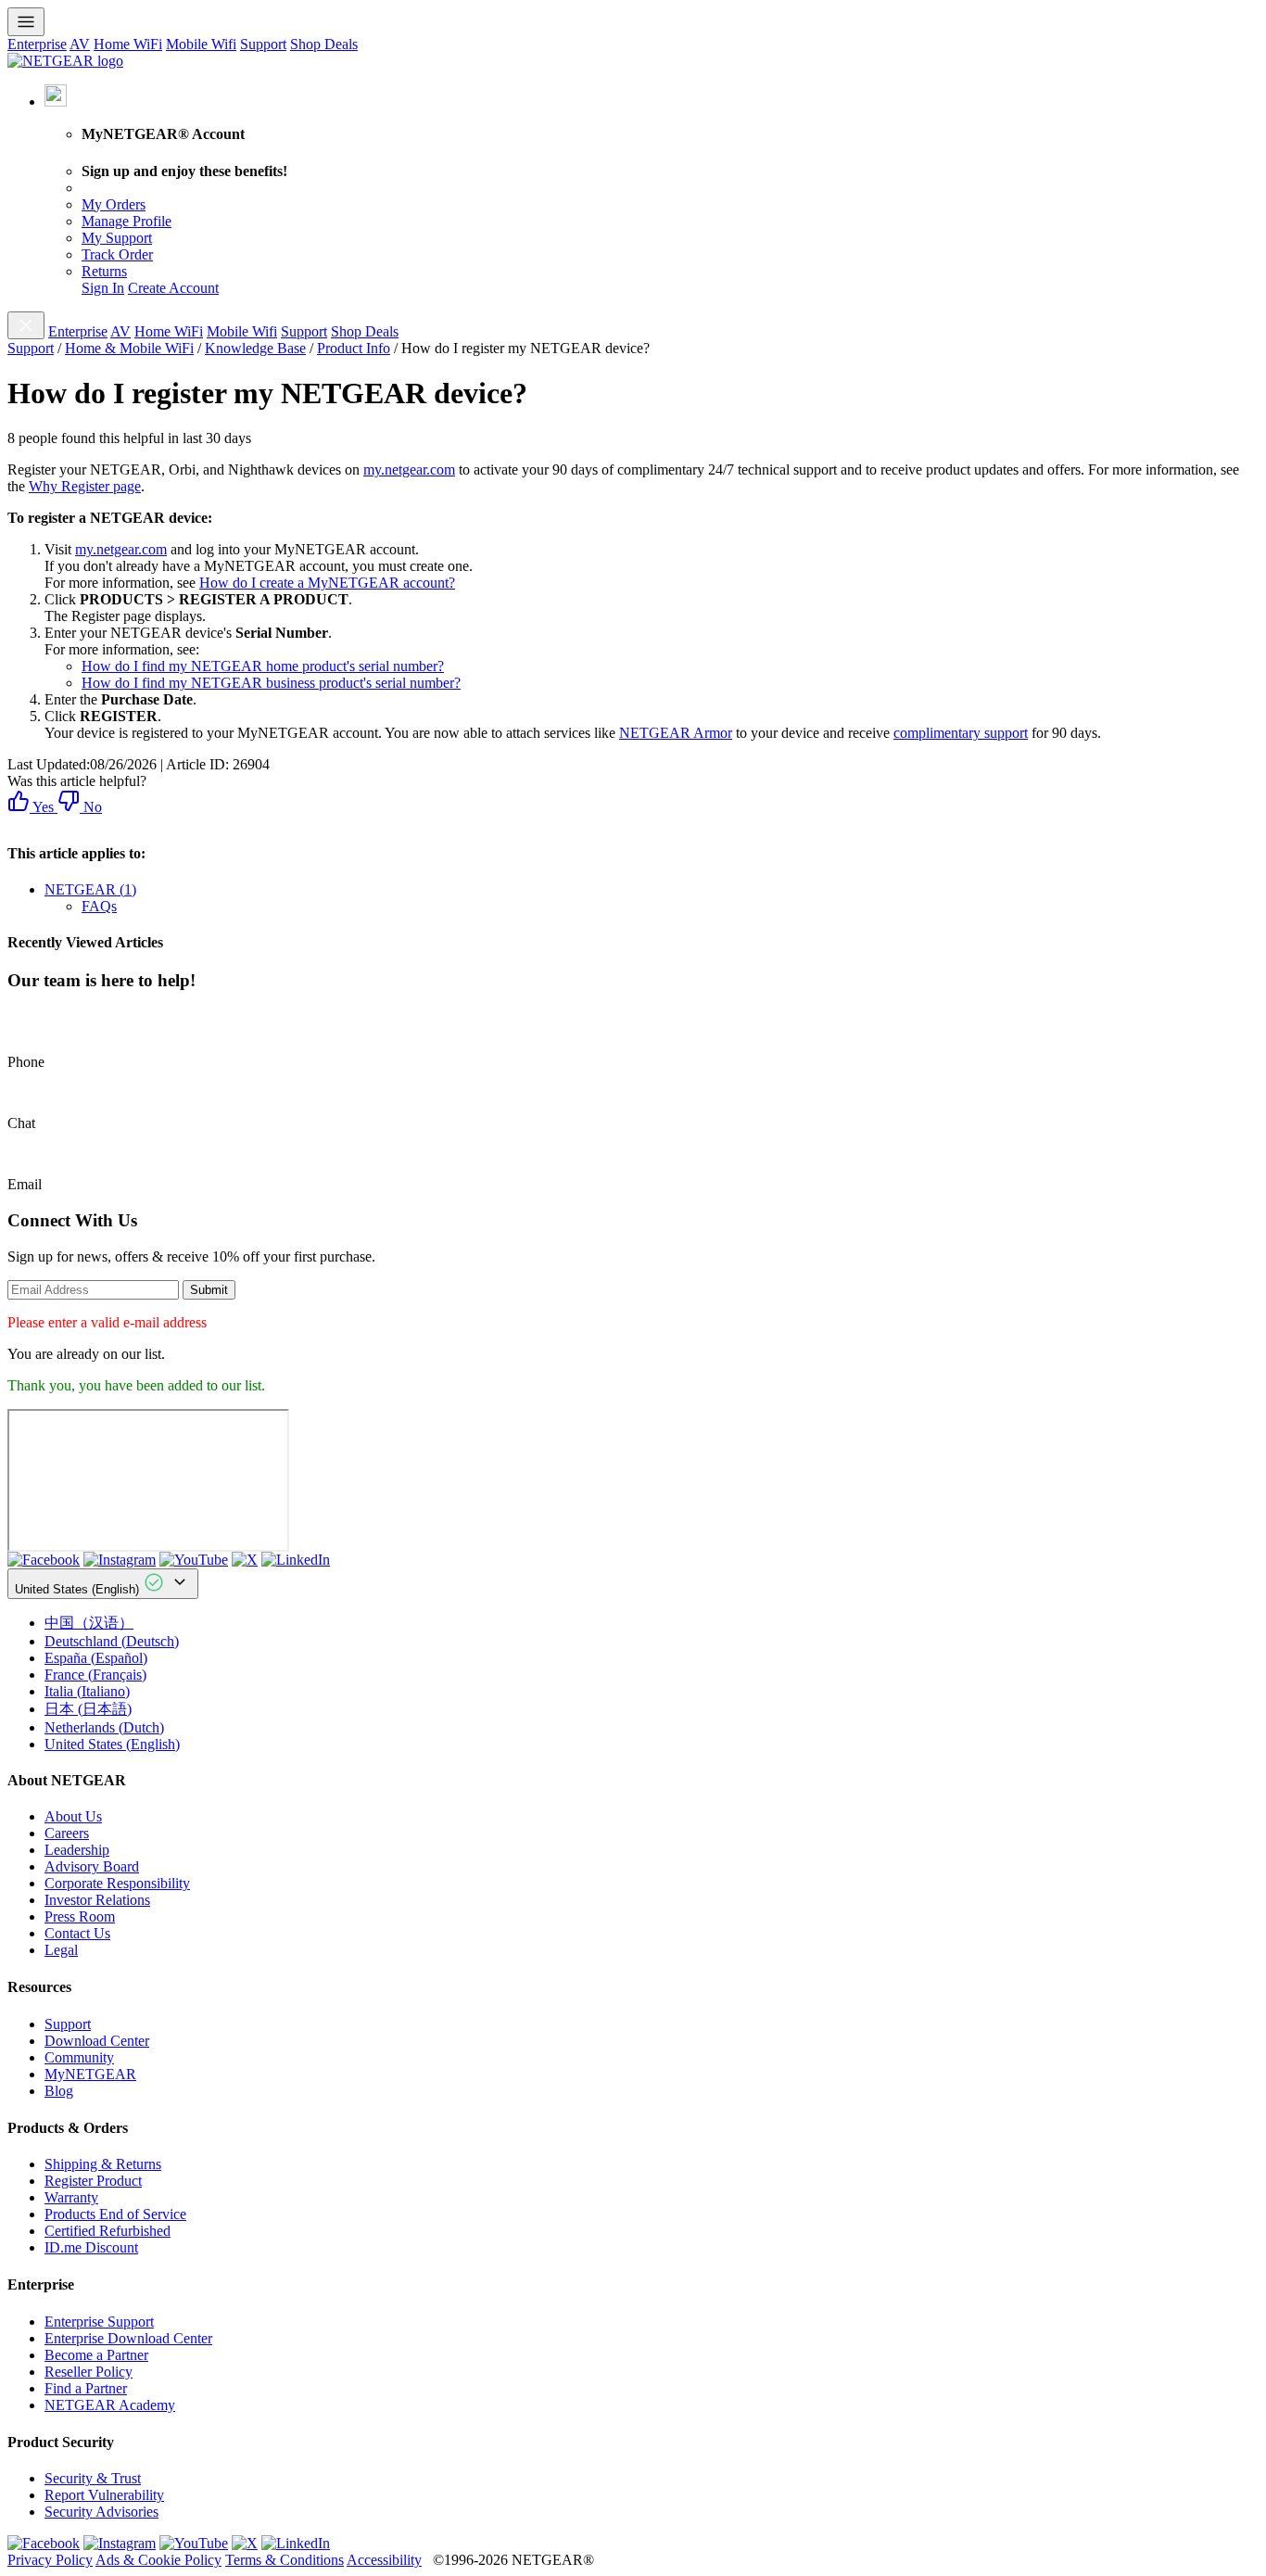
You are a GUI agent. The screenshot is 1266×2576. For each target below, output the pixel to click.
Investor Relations (97, 1900)
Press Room (80, 1916)
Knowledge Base (255, 348)
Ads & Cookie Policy (158, 2560)
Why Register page (85, 486)
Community (79, 2057)
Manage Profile (127, 221)
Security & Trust (93, 2478)
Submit (209, 1290)
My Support (117, 238)
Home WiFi (128, 44)
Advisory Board (92, 1866)
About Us (73, 1816)
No (91, 807)
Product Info (354, 348)
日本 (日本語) (88, 1709)
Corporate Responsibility (117, 1883)
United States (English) (79, 1589)
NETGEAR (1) (90, 889)
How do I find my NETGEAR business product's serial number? (271, 683)
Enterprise (37, 44)
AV (80, 44)
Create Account (173, 288)
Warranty (71, 2197)
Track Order (117, 254)
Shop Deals (324, 44)
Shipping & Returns (103, 2164)
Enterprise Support (99, 2322)
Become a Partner (96, 2355)
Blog (59, 2091)
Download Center (97, 2041)
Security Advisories (101, 2512)
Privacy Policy (50, 2560)
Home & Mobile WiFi (129, 348)
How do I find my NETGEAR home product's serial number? (263, 666)
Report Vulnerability (104, 2495)
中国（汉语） (89, 1623)
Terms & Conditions (285, 2560)
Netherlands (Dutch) (104, 1727)
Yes (42, 807)
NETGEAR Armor (676, 733)
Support (263, 44)
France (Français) (95, 1675)
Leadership (77, 1850)
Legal (61, 1950)
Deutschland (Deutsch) (112, 1641)
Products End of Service (115, 2214)
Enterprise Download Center (128, 2338)
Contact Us (77, 1933)
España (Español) (96, 1658)
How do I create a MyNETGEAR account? (327, 583)
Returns (104, 271)
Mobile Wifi (201, 44)
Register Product (93, 2181)
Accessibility (384, 2560)
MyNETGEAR (90, 2074)
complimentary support (961, 733)
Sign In (103, 288)
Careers (67, 1833)
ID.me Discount (91, 2247)
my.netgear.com (409, 470)
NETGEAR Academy (110, 2405)
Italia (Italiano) (87, 1691)
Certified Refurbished (108, 2231)
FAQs (99, 906)
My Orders (114, 204)
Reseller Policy (89, 2372)
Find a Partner (86, 2388)
